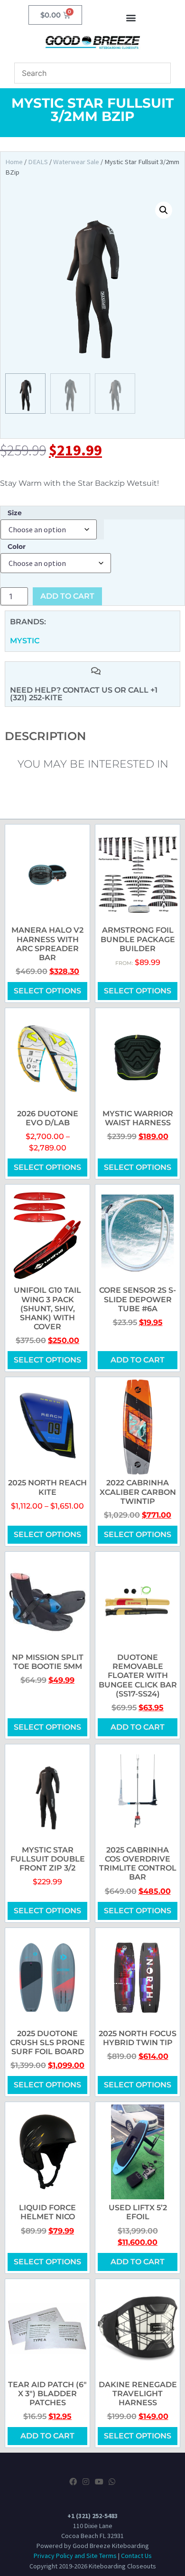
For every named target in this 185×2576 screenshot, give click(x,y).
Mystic (25, 641)
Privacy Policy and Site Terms (75, 2556)
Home (14, 162)
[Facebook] (73, 2482)
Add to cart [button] (138, 1360)
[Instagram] (86, 2482)
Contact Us (136, 2556)
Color (17, 547)
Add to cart (67, 596)
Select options (47, 991)
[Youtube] (99, 2482)
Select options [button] (138, 991)
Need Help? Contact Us (62, 690)
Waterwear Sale (76, 162)
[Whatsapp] (112, 2482)
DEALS (38, 162)
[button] (131, 17)
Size (15, 513)
